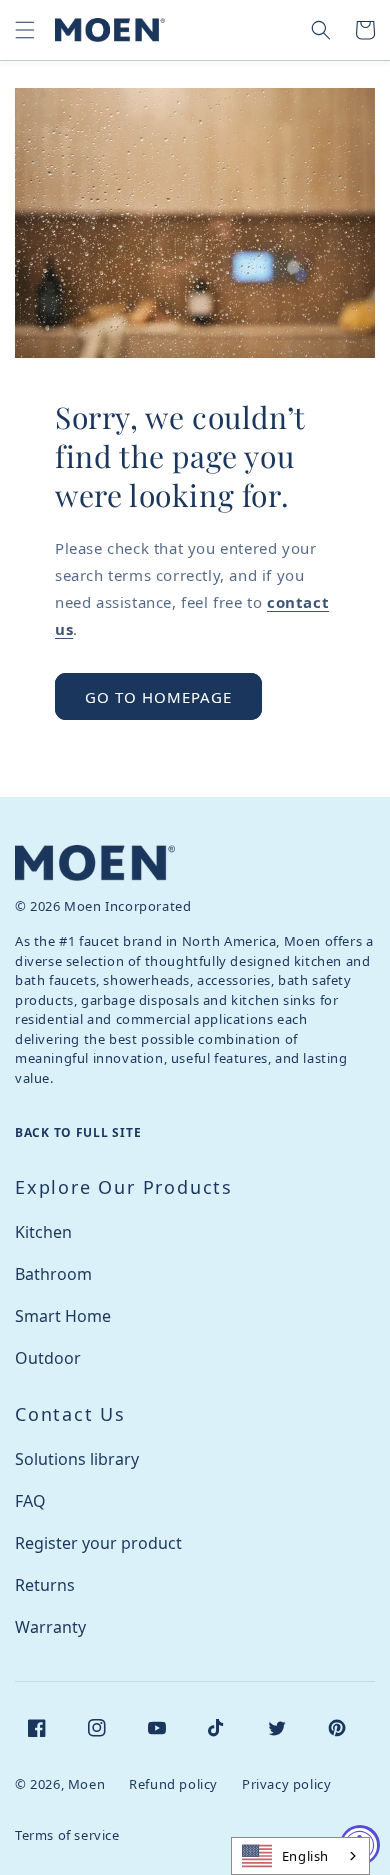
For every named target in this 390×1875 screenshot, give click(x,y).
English (305, 1856)
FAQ (30, 1501)
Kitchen (43, 1232)
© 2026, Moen (60, 1784)
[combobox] (300, 1856)
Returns (45, 1585)
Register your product (98, 1543)
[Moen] (95, 862)
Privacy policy (286, 1784)
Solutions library (77, 1459)
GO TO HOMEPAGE (158, 697)
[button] (25, 30)
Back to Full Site (78, 1132)
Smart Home (63, 1316)
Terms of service (67, 1835)
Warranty (50, 1627)
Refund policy (173, 1784)
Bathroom (53, 1274)
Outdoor (48, 1358)
